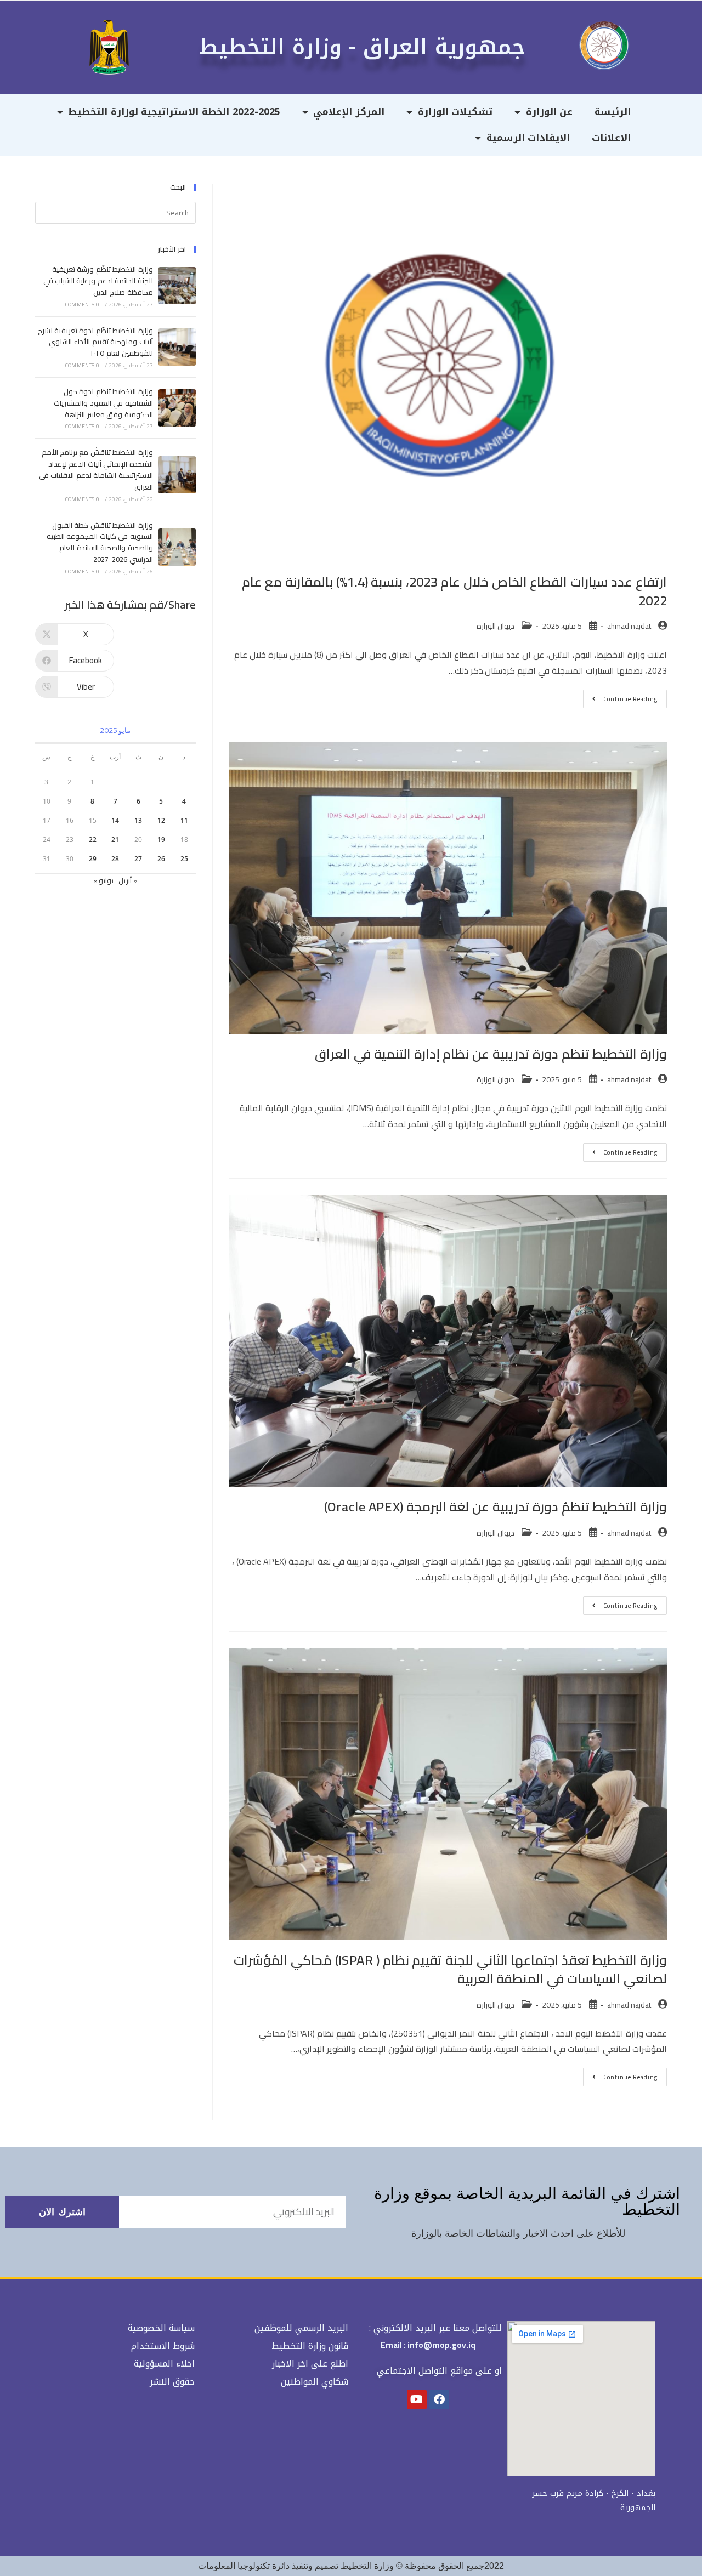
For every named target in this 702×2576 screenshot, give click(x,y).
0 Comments (82, 305)
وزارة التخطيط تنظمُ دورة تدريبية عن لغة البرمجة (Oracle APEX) (496, 1507)
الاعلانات (611, 138)
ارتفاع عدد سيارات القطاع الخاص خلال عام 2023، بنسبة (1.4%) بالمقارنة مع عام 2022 (454, 591)
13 (138, 820)
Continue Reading (620, 697)
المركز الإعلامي (349, 112)
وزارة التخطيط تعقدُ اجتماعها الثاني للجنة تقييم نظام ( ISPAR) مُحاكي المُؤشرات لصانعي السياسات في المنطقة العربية (450, 1969)
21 (115, 840)
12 (161, 820)
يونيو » (103, 880)
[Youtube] (417, 2399)
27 (138, 859)
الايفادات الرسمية (528, 138)
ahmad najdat (629, 626)
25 (184, 859)
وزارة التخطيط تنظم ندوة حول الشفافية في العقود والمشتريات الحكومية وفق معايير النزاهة (103, 403)
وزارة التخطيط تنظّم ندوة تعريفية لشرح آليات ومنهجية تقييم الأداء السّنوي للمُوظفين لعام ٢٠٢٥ (95, 342)
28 (115, 859)
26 (161, 859)
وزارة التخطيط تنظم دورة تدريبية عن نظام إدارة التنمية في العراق (491, 1054)
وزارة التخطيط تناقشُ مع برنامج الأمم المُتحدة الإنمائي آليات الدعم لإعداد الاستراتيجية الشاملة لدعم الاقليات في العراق (96, 469)
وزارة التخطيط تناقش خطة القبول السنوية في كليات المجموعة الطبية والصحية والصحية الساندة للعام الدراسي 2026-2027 (100, 542)
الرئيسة (613, 112)
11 (184, 820)
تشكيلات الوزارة (455, 112)
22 (93, 840)
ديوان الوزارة (496, 626)
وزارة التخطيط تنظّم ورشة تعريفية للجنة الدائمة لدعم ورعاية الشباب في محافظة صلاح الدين (98, 281)
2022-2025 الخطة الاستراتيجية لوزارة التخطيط (174, 112)
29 (93, 859)
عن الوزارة (550, 112)
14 (115, 820)
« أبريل (128, 880)
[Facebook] (439, 2399)
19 (161, 840)
